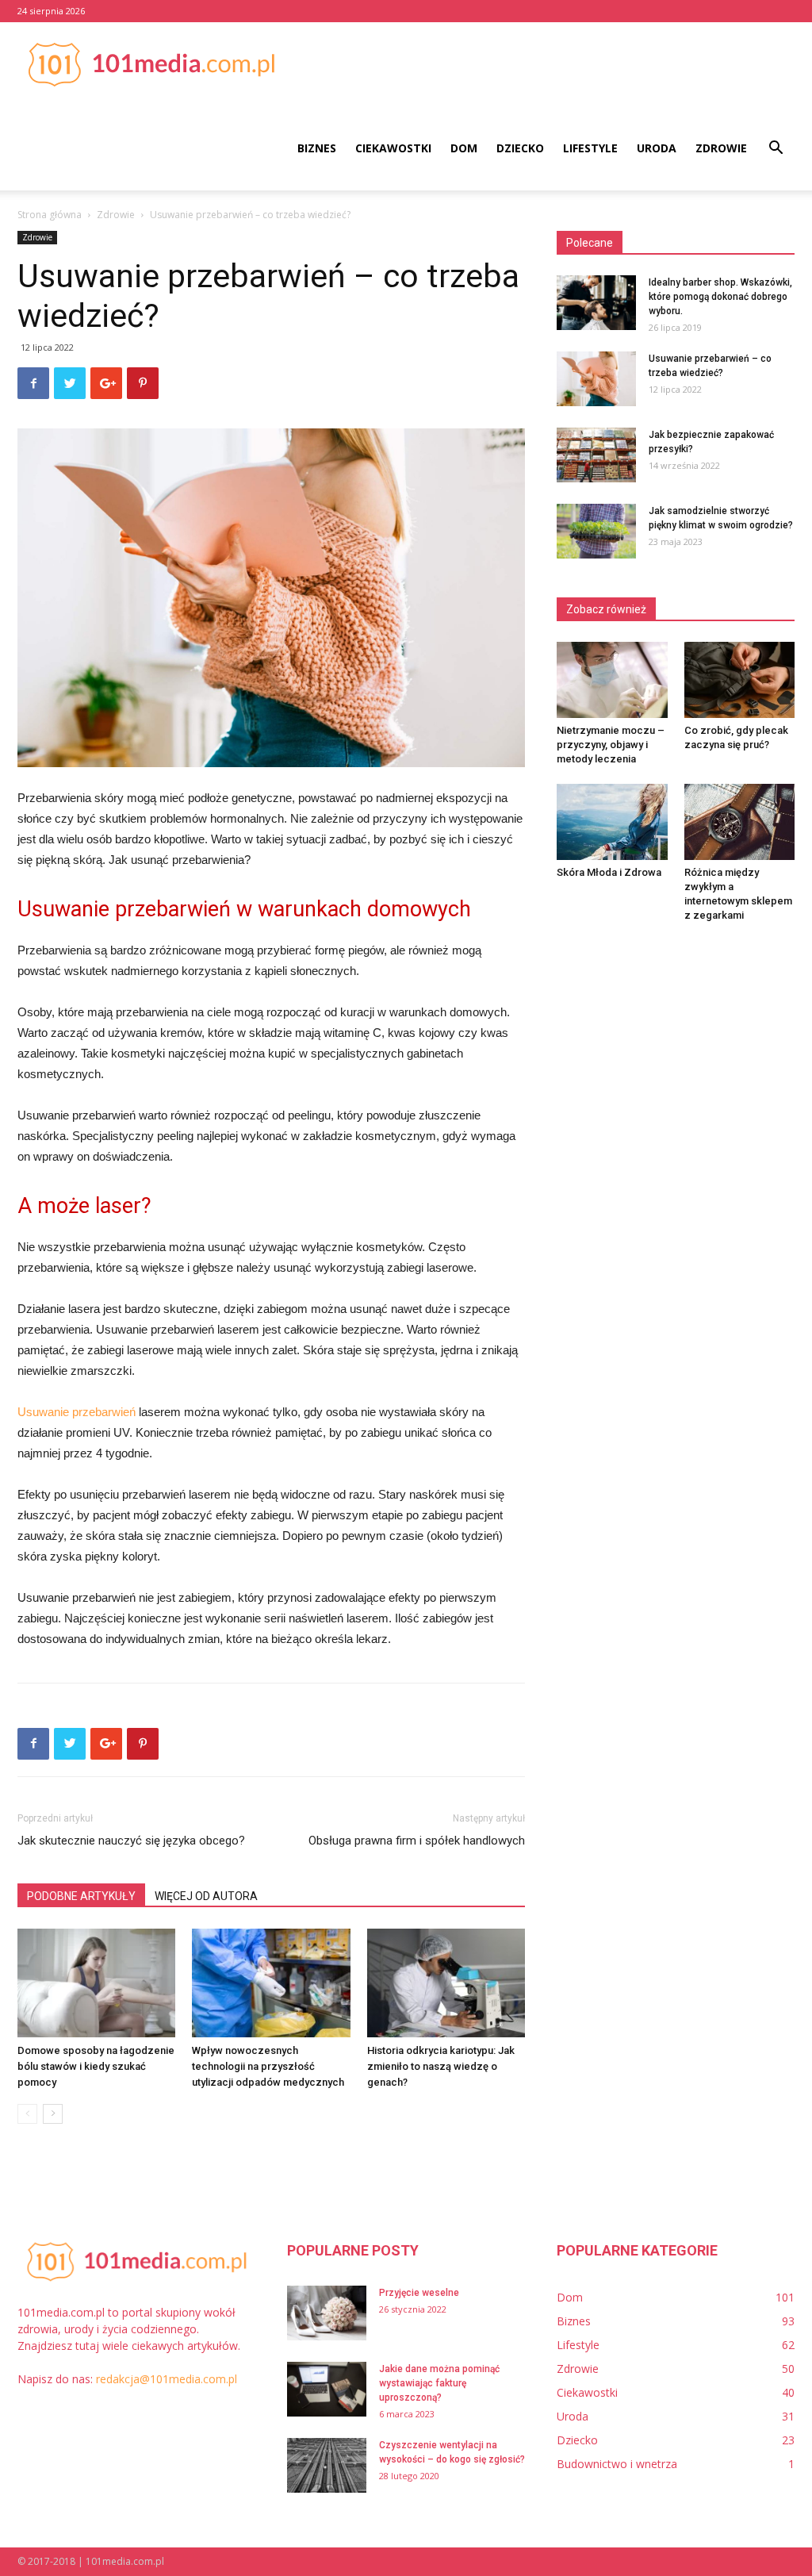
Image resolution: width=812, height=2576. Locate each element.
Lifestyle (590, 148)
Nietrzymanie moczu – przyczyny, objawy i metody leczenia (611, 745)
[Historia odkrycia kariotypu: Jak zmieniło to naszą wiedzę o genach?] (446, 1983)
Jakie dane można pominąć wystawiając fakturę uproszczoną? (439, 2383)
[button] (776, 150)
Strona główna (50, 215)
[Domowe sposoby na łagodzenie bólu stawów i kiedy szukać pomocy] (96, 1983)
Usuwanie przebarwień (77, 1412)
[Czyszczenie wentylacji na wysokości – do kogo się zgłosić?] (327, 2465)
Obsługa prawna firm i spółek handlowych (417, 1841)
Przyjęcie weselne (419, 2293)
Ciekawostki (393, 148)
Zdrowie (721, 148)
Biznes (317, 148)
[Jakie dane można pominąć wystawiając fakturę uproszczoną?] (327, 2389)
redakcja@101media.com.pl (167, 2379)
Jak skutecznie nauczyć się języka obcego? (131, 1841)
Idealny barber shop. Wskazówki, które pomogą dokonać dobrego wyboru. (720, 297)
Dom (464, 148)
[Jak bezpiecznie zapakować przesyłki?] (596, 455)
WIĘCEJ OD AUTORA (206, 1896)
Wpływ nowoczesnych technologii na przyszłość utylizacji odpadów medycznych (268, 2066)
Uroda (657, 148)
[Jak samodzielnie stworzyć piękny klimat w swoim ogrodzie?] (596, 531)
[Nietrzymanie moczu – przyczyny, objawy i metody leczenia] (612, 680)
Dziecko (520, 148)
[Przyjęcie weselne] (327, 2313)
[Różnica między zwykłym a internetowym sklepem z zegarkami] (740, 822)
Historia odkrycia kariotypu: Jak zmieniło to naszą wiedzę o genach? (441, 2066)
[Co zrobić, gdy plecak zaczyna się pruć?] (740, 680)
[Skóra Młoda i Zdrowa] (612, 822)
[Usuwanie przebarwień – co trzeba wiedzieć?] (596, 379)
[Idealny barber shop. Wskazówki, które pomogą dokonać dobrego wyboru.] (596, 303)
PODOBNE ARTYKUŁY (81, 1896)
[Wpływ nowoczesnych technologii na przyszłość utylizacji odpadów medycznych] (271, 1983)
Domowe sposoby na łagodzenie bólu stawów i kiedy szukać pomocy (96, 2066)
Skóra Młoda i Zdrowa (609, 872)
